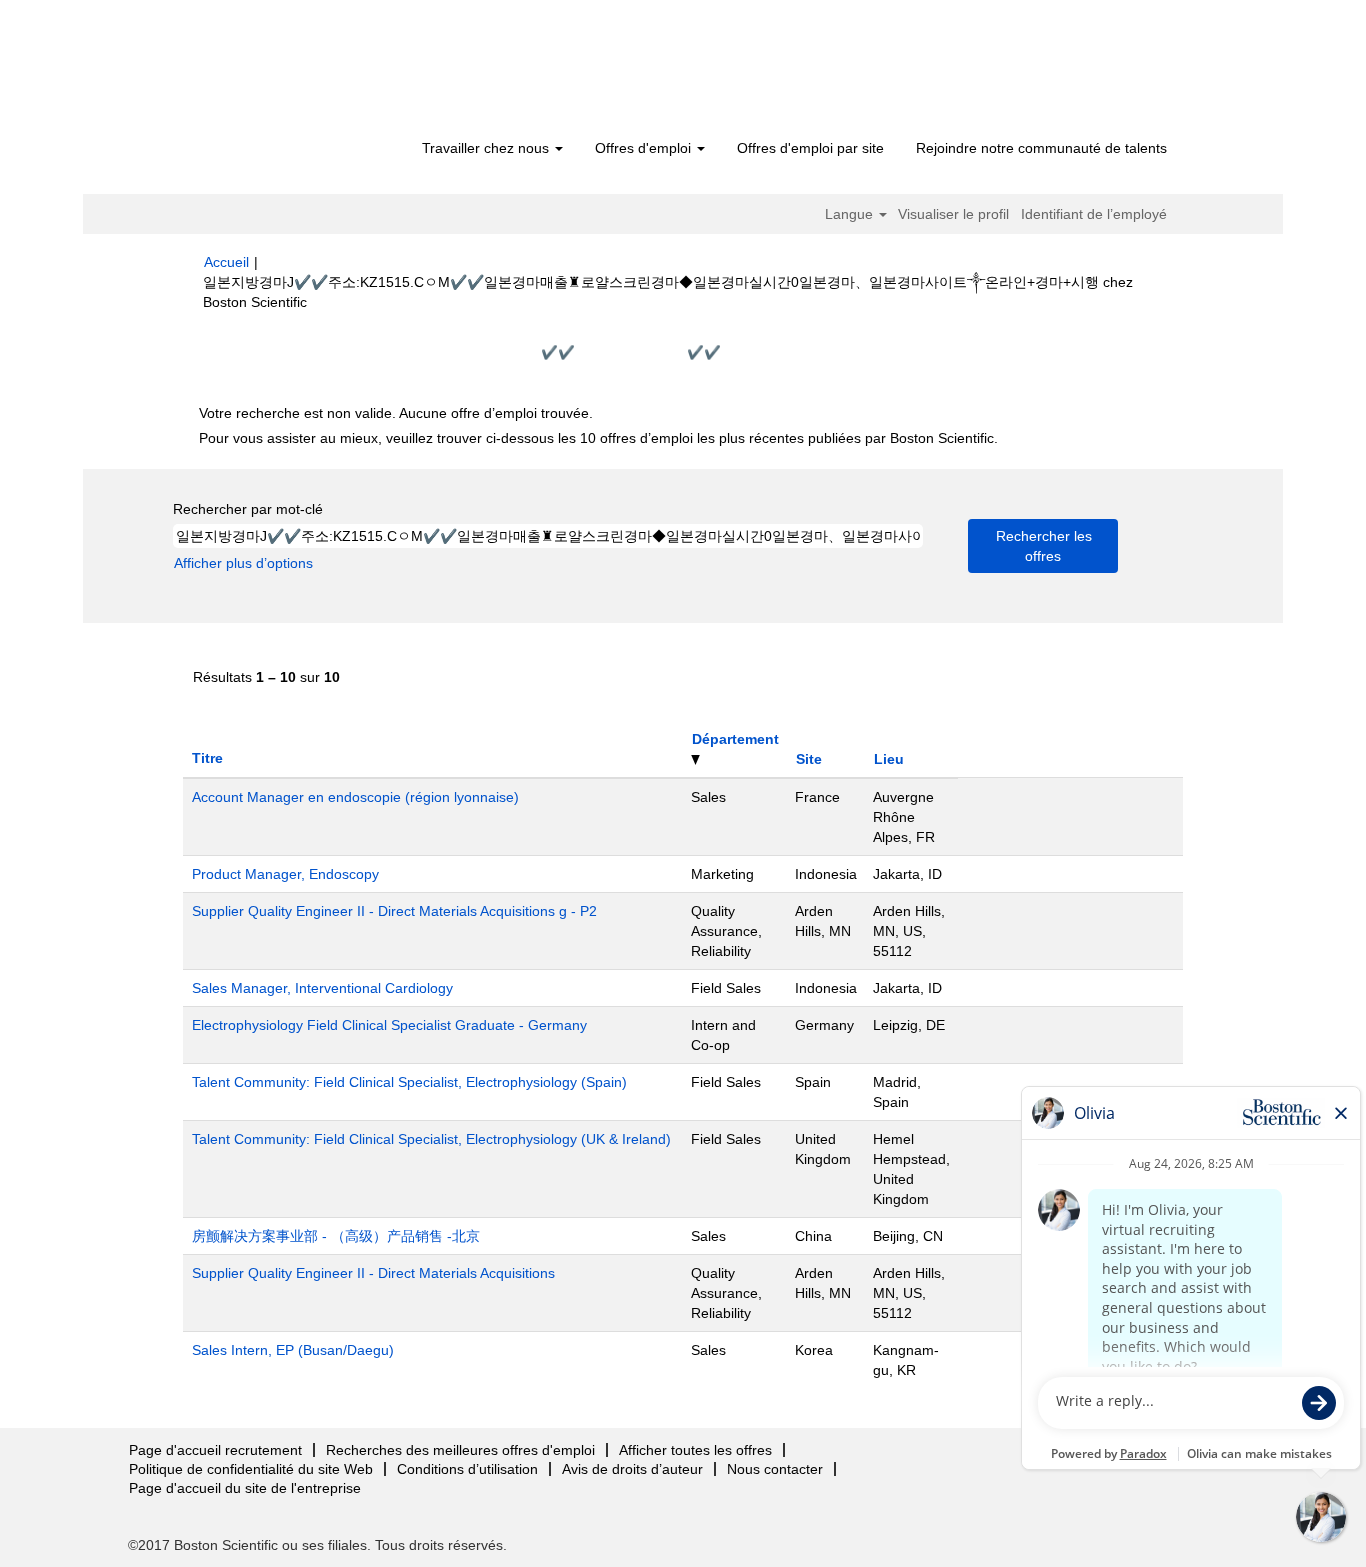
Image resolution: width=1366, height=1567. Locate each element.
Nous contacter (775, 1469)
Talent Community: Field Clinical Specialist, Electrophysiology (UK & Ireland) (431, 1139)
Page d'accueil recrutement (215, 1450)
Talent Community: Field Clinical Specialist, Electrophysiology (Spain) (409, 1082)
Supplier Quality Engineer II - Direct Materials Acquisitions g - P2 (394, 911)
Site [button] (809, 759)
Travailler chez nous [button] (487, 148)
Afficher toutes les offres (695, 1450)
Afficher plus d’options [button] (243, 563)
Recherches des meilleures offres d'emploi (460, 1450)
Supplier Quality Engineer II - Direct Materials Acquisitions (373, 1273)
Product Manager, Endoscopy (285, 874)
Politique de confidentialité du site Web (251, 1469)
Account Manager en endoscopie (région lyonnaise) (355, 797)
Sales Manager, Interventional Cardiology (322, 988)
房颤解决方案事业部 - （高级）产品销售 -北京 (336, 1236)
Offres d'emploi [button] (645, 148)
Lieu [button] (889, 759)
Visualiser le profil (953, 214)
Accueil (226, 262)
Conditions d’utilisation (467, 1469)
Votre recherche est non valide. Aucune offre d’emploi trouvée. (396, 413)
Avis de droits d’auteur (632, 1469)
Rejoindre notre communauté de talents (1041, 148)
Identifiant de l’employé (1094, 214)
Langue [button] (851, 214)
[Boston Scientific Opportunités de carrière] (318, 72)
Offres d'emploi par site (810, 148)
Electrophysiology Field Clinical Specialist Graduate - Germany (389, 1025)
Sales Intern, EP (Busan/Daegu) (293, 1350)
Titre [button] (207, 758)
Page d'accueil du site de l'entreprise (245, 1488)
